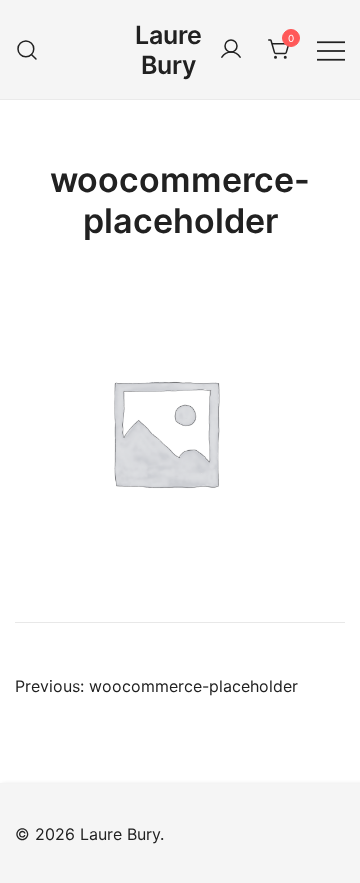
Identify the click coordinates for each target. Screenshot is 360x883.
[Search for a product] (27, 49)
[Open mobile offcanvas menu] (331, 49)
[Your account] (231, 50)
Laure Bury (168, 50)
